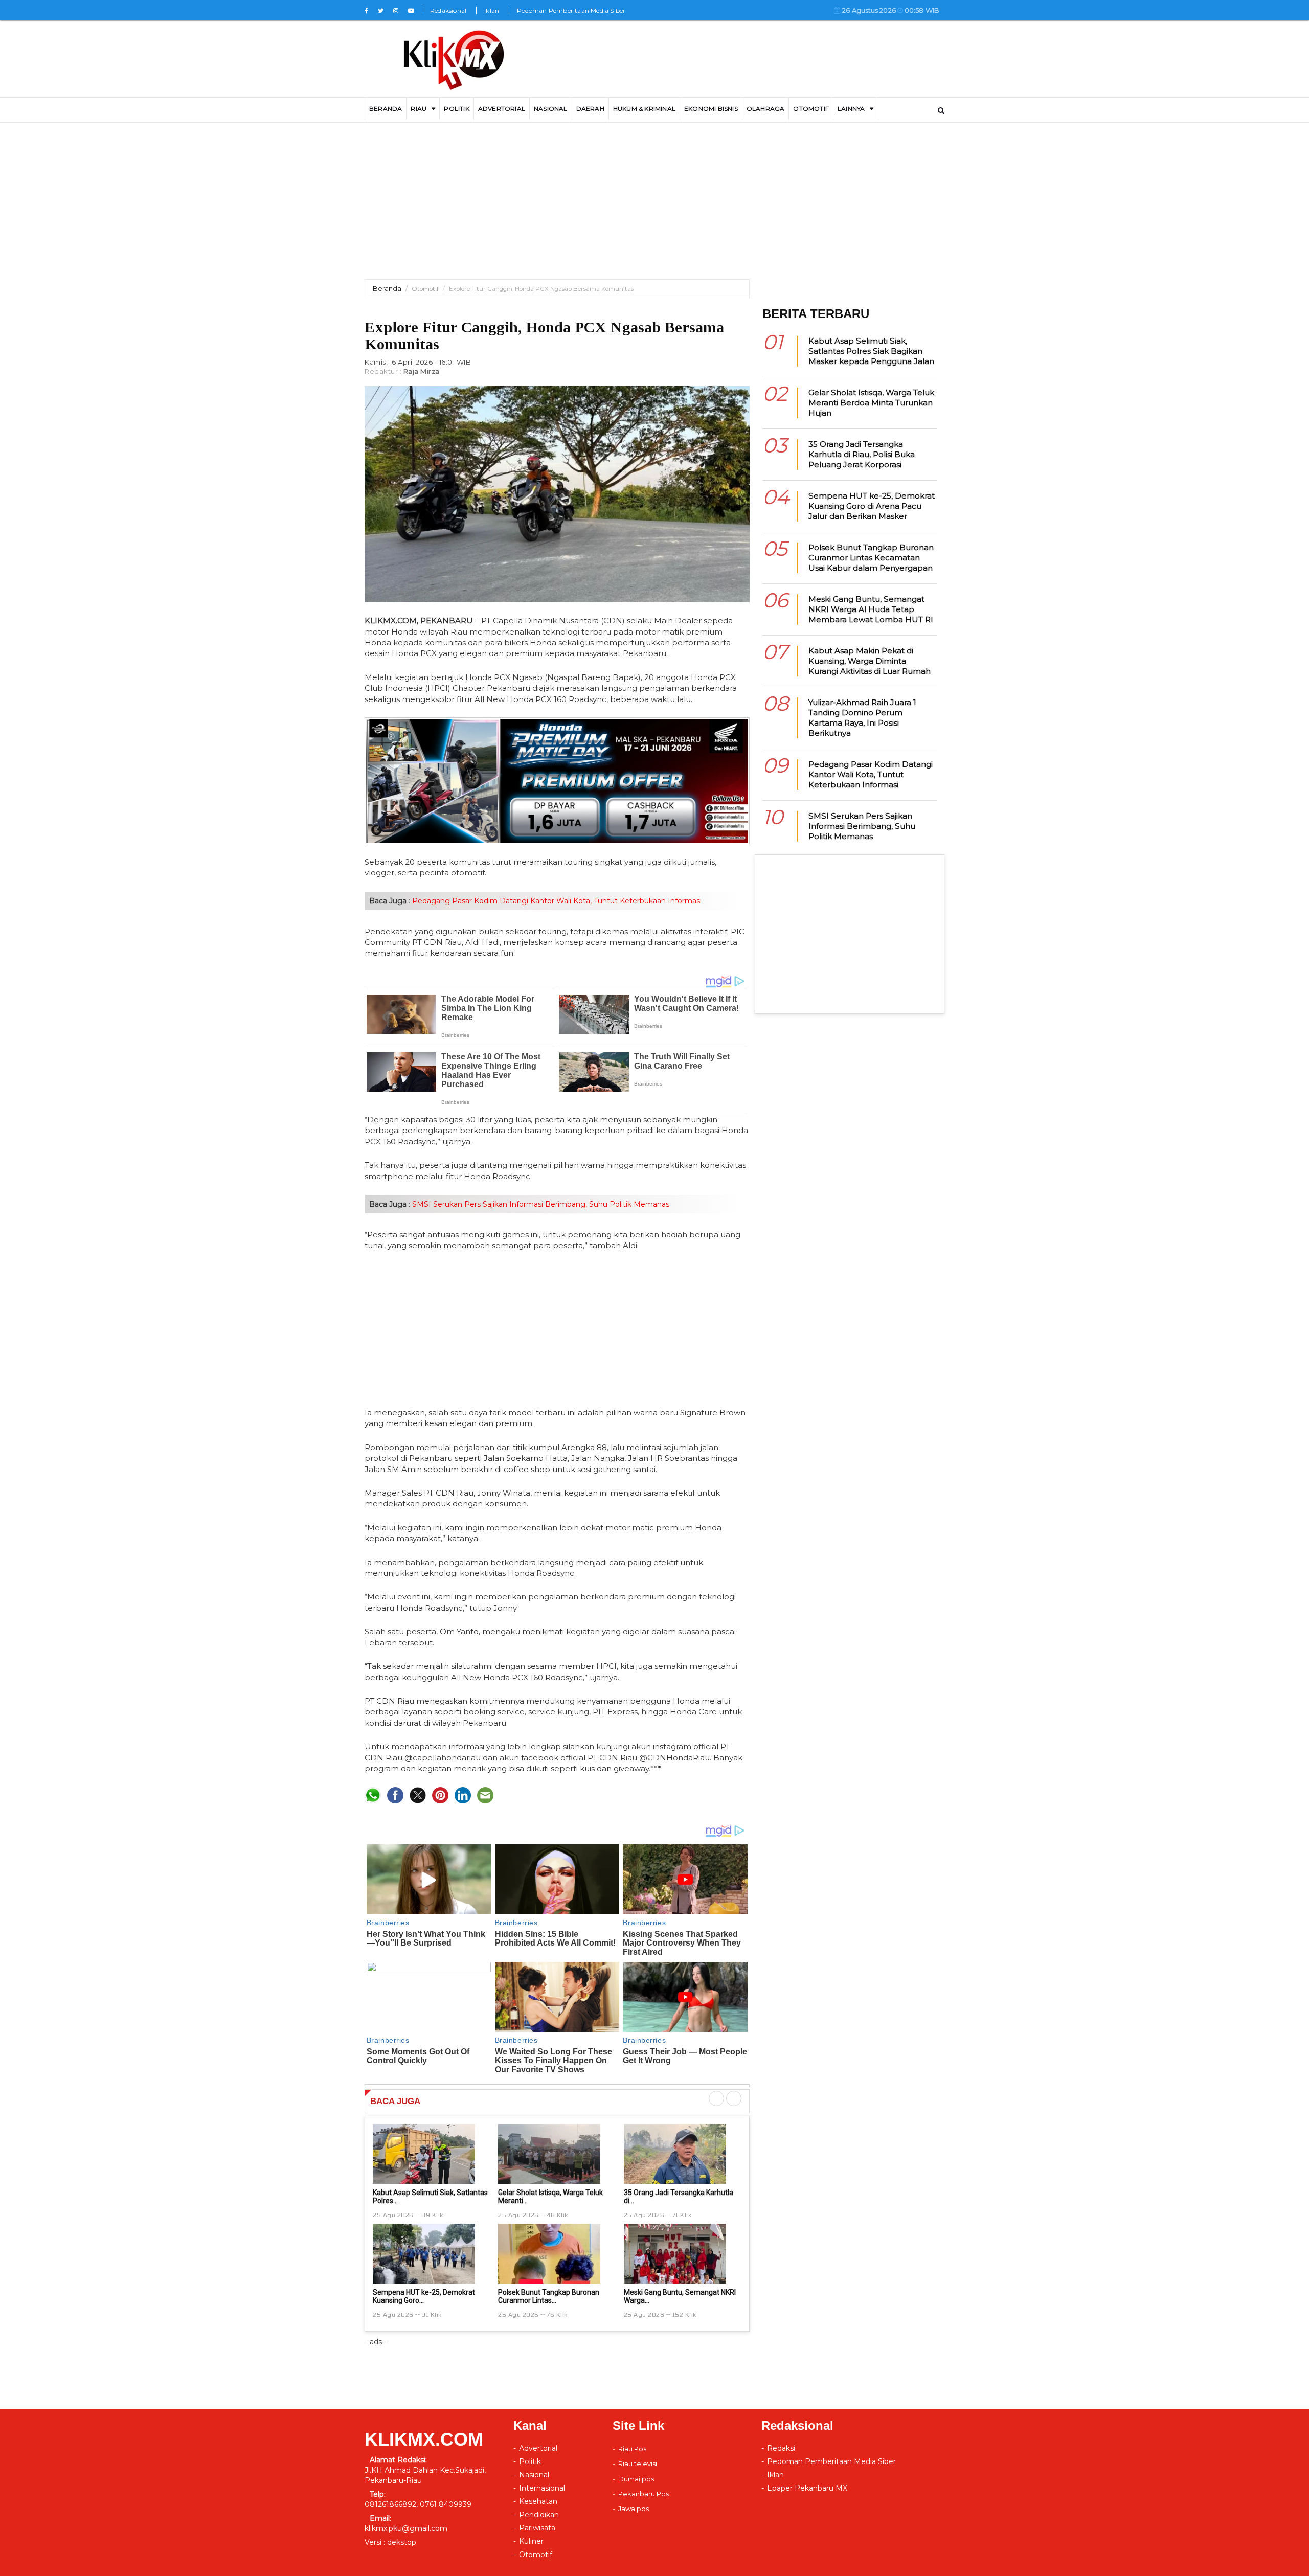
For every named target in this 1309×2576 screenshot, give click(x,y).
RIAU (419, 109)
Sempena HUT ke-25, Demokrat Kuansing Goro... (424, 2296)
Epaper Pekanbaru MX (807, 2488)
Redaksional (448, 10)
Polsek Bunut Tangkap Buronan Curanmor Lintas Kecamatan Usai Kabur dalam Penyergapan (871, 558)
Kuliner (531, 2541)
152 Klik (684, 2314)
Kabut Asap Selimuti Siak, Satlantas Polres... (430, 2196)
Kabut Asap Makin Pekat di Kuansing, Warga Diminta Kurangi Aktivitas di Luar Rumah (870, 661)
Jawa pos (634, 2509)
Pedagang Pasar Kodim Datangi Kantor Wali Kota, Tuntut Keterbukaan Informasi (556, 901)
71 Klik (682, 2215)
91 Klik (432, 2314)
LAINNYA (851, 109)
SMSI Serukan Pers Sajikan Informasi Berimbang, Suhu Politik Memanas (540, 1204)
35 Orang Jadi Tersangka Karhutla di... (679, 2196)
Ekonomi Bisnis (711, 109)
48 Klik (557, 2215)
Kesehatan (538, 2501)
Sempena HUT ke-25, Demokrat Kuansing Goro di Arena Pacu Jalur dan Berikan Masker (872, 506)
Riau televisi (638, 2464)
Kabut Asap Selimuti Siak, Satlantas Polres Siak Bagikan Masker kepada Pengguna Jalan (871, 351)
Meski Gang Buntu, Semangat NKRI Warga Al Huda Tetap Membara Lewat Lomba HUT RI (871, 609)
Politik (456, 109)
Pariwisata (537, 2528)
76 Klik (557, 2314)
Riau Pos (632, 2449)
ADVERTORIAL (502, 109)
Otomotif (811, 109)
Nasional (551, 109)
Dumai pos (636, 2479)
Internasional (542, 2488)
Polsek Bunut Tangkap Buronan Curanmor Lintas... (549, 2296)
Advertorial (538, 2448)
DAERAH (590, 109)
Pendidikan (539, 2515)
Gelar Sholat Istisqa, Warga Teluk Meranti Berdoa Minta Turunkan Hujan (871, 403)
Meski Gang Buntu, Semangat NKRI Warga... (680, 2296)
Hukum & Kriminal (644, 109)
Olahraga (766, 109)
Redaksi (781, 2448)
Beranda (387, 288)
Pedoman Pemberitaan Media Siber (571, 10)
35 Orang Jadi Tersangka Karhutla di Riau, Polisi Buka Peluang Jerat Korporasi (862, 454)
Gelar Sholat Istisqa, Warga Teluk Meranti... (550, 2196)
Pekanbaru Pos (644, 2494)
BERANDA (386, 109)
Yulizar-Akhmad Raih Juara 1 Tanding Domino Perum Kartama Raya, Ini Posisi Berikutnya (862, 718)
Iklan (492, 10)
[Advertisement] (654, 208)
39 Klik (432, 2215)
